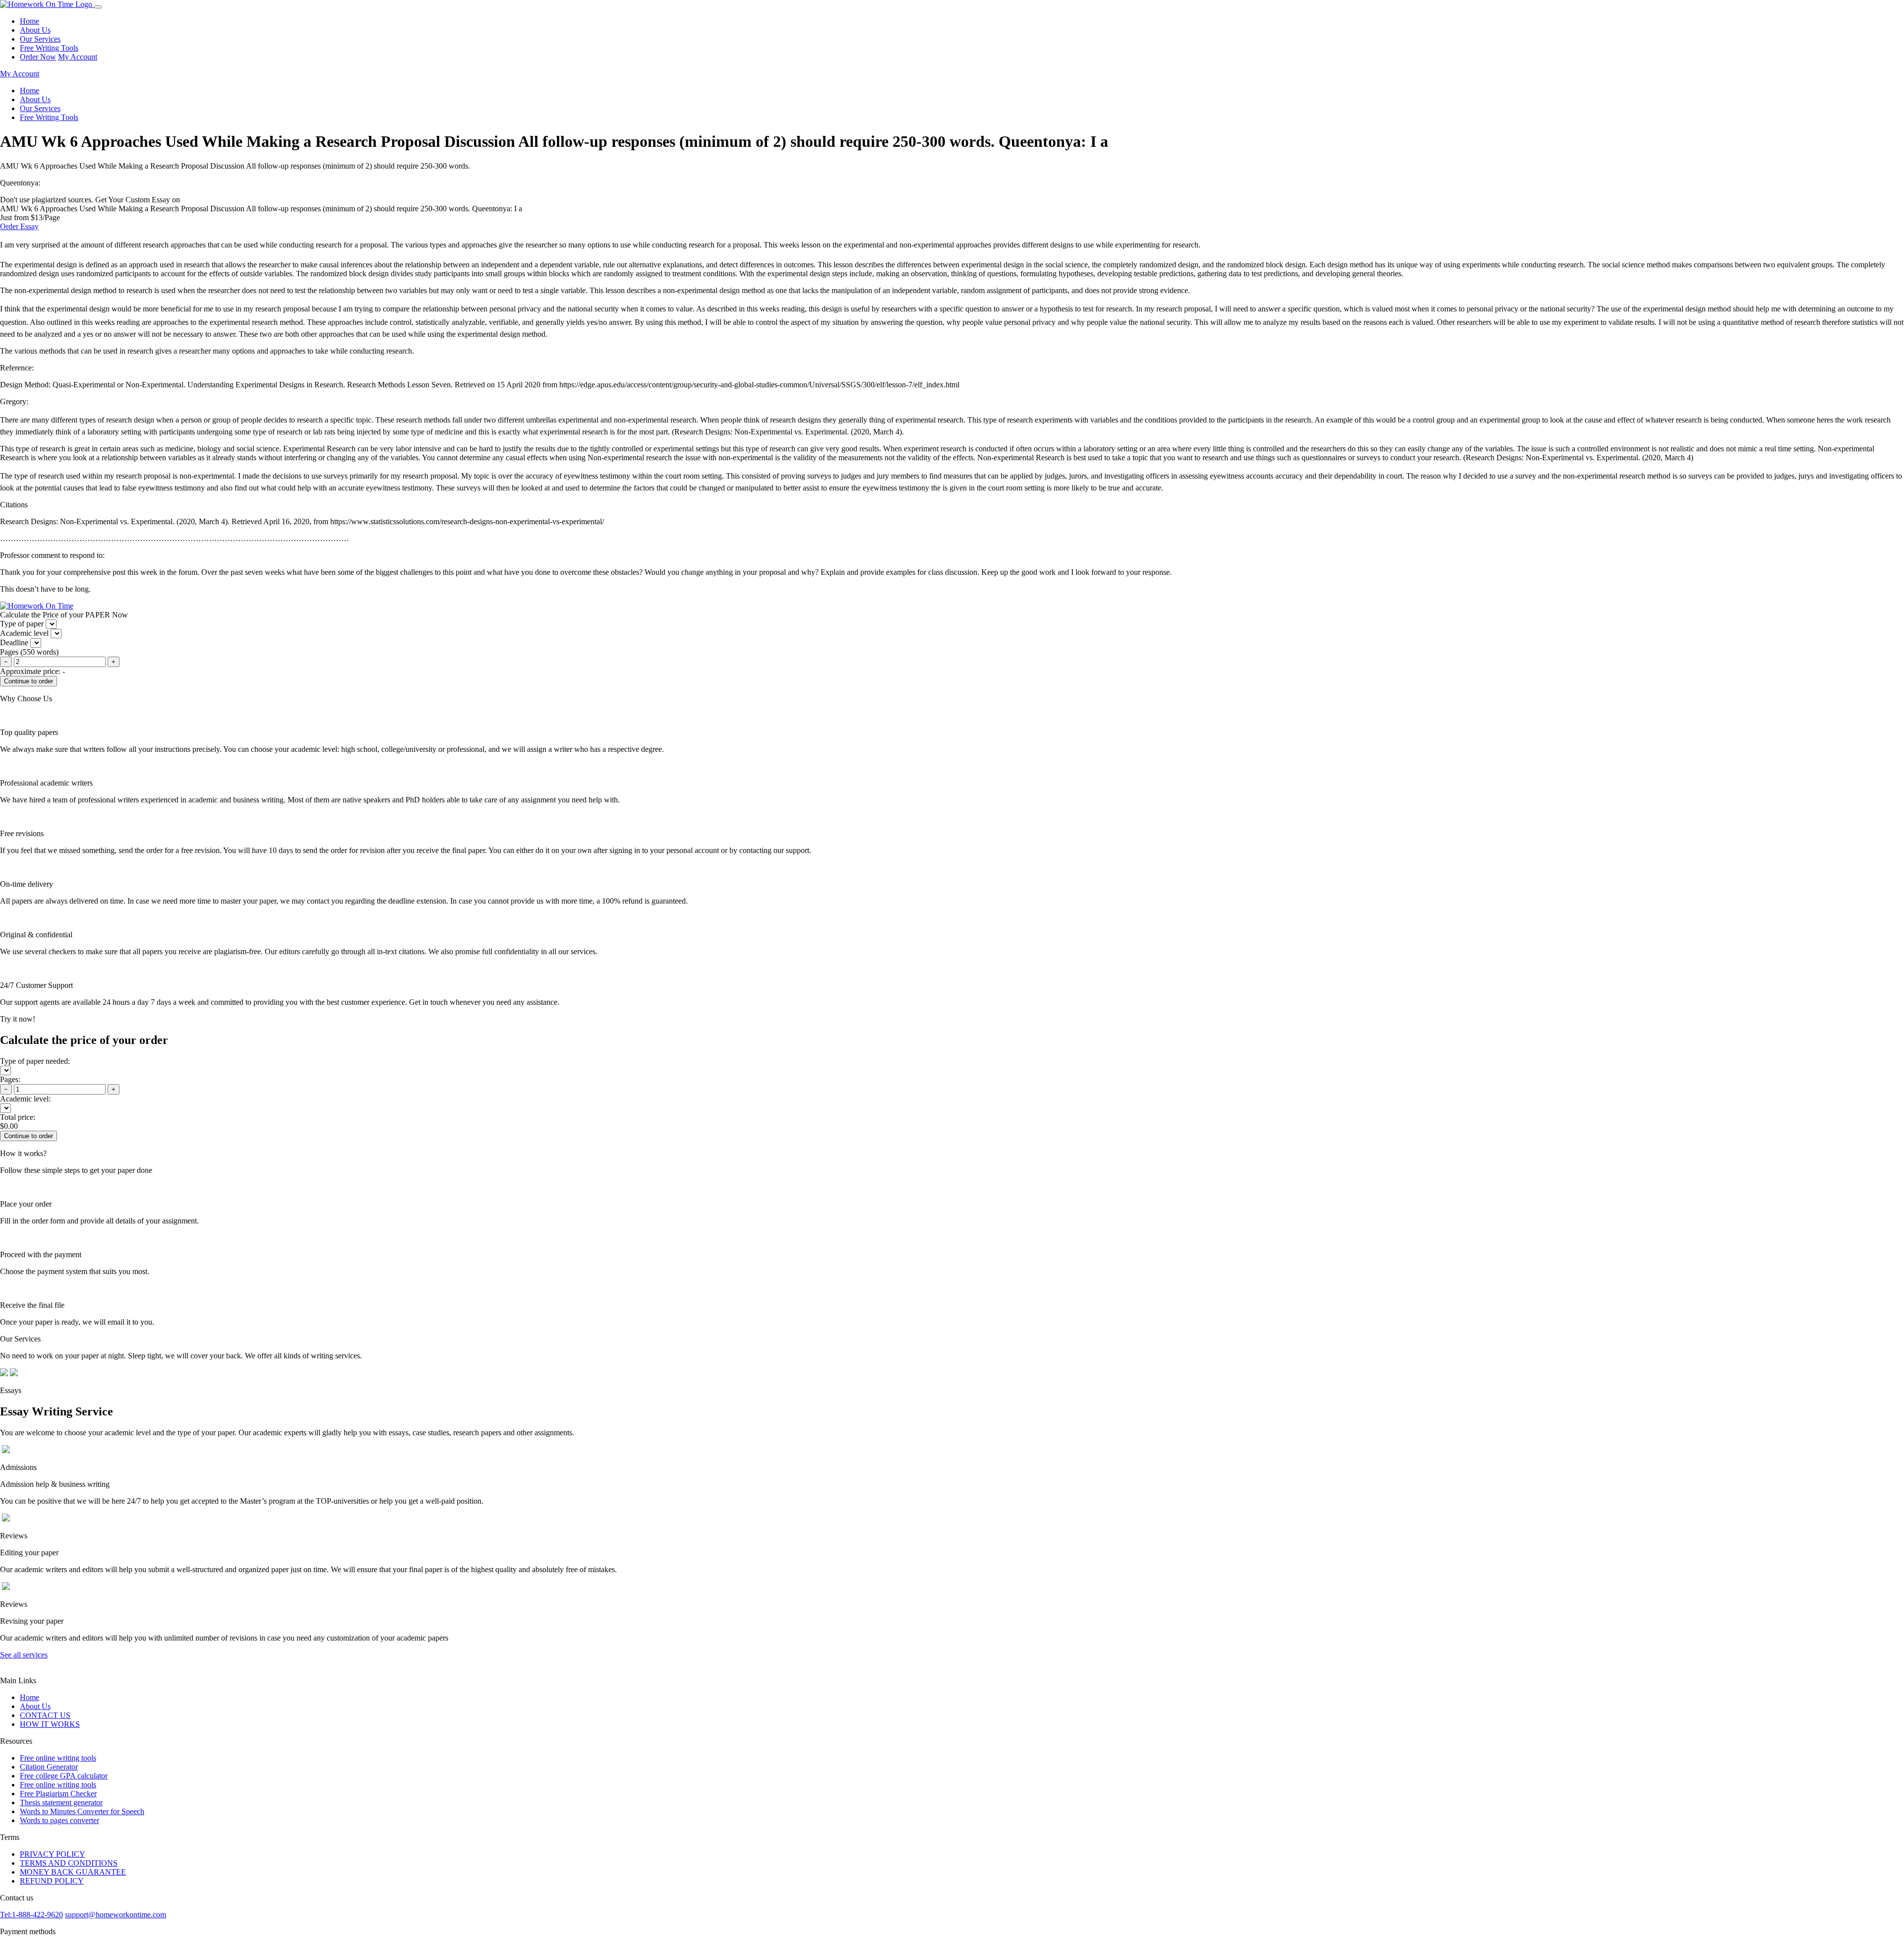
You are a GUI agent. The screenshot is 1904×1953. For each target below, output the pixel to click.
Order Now (38, 57)
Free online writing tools (58, 1758)
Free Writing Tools (49, 48)
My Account (78, 57)
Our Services (40, 39)
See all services (24, 1655)
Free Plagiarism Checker (58, 1794)
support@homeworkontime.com (116, 1915)
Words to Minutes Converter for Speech (82, 1811)
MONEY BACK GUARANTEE (73, 1872)
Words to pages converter (59, 1820)
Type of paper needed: (35, 1061)
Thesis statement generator (61, 1802)
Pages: (10, 1079)
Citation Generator (49, 1767)
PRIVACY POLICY (53, 1854)
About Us (35, 30)
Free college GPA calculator (64, 1776)
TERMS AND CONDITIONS (69, 1863)
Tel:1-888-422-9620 (31, 1915)
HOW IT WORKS (50, 1724)
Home (30, 21)
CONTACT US (45, 1715)
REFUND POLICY (52, 1881)
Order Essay (19, 226)
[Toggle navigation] (98, 7)
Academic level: (25, 1099)
